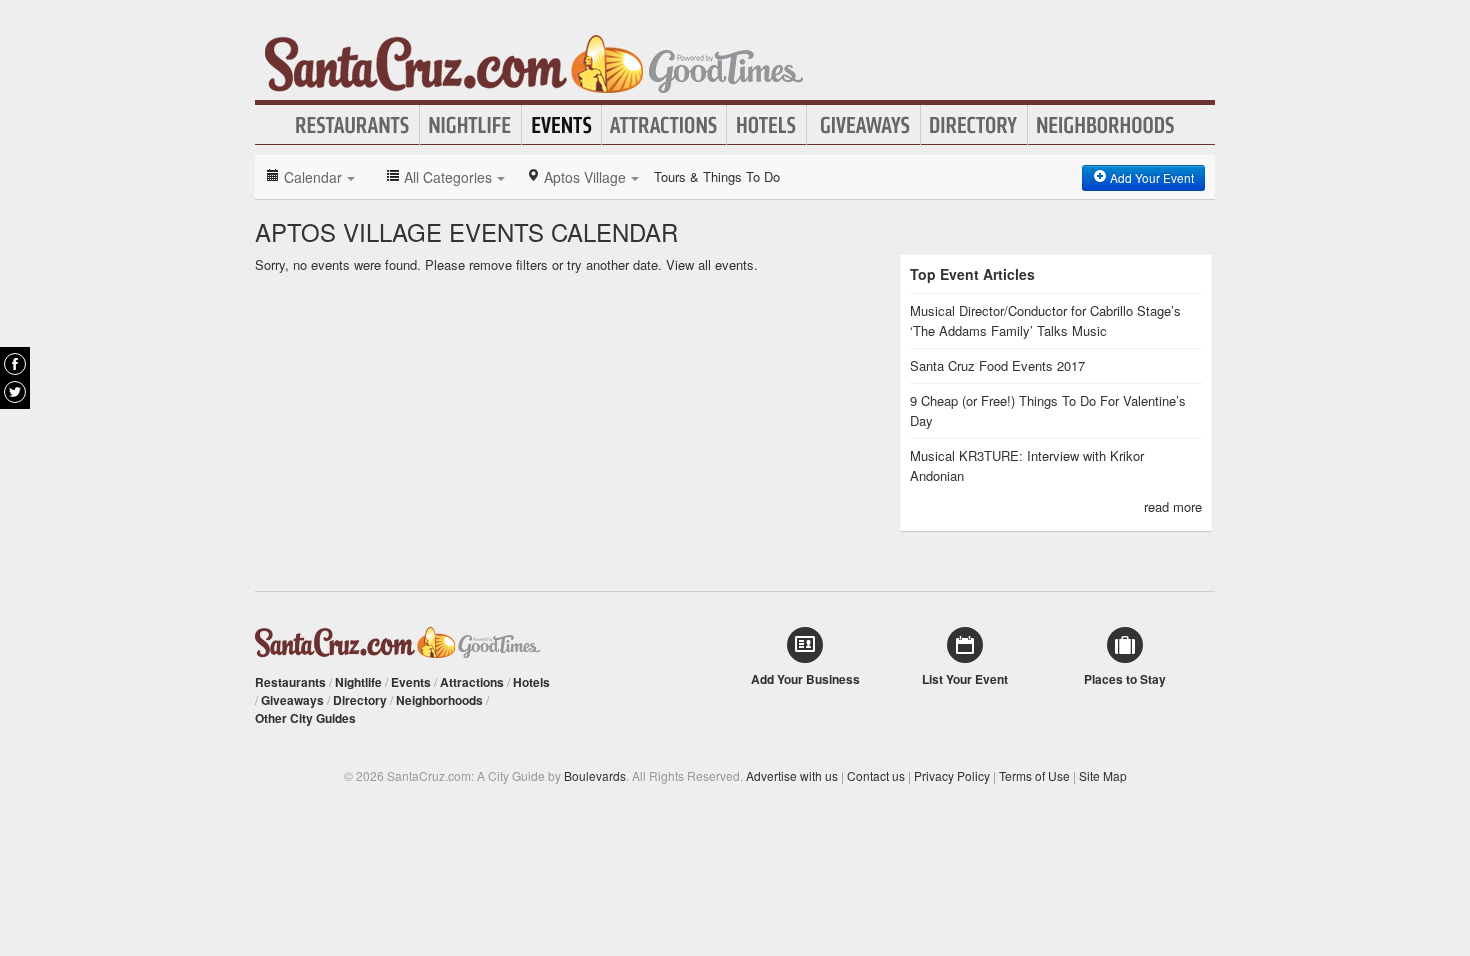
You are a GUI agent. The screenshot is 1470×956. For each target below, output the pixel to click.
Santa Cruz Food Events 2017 (997, 365)
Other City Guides (305, 718)
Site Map (1103, 775)
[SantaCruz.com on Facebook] (15, 364)
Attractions (664, 125)
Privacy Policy (952, 775)
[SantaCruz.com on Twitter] (15, 392)
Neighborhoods (1106, 125)
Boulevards (595, 775)
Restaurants (353, 125)
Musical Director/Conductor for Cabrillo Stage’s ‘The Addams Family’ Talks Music (1045, 320)
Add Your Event (1150, 177)
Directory (974, 125)
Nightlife (470, 125)
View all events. (712, 264)
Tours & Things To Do (717, 176)
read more (1173, 506)
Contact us (876, 775)
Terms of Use (1034, 775)
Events (561, 125)
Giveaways (863, 125)
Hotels (766, 125)
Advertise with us (792, 775)
